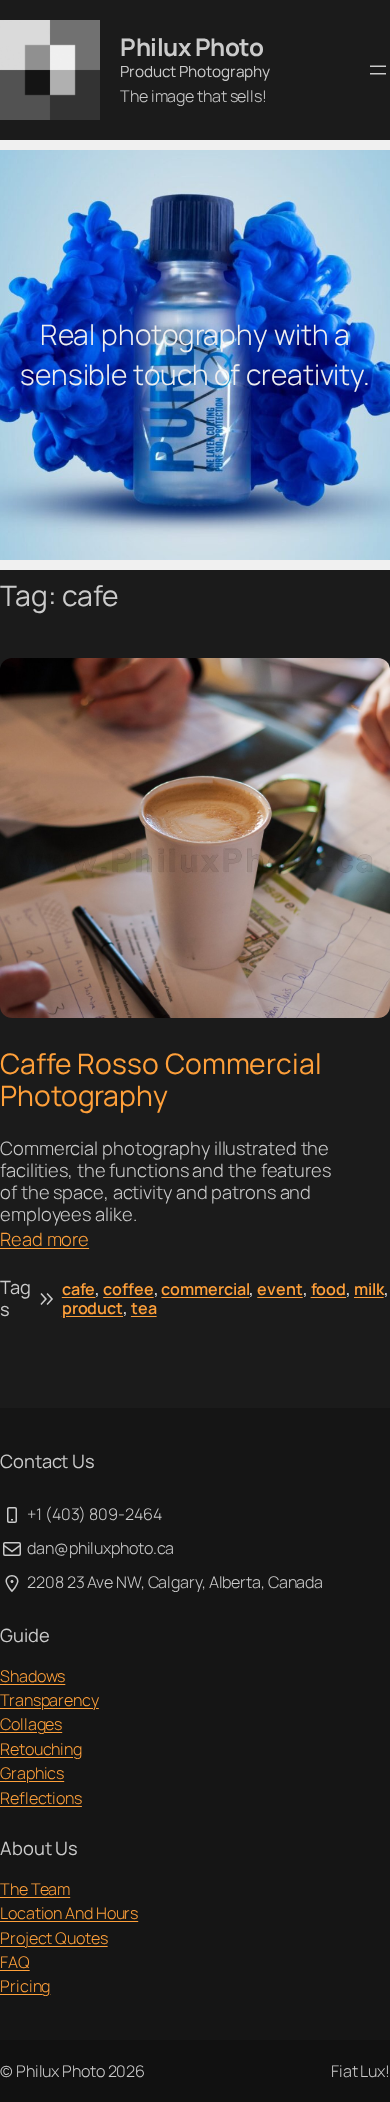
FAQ (15, 1962)
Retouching (41, 1749)
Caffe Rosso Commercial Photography (161, 1080)
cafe (79, 1289)
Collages (31, 1724)
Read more (44, 1240)
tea (144, 1308)
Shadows (32, 1676)
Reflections (41, 1798)
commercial (205, 1289)
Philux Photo (191, 46)
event (280, 1289)
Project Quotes (54, 1938)
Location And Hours (69, 1913)
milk (369, 1289)
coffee (128, 1289)
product (92, 1308)
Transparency (49, 1700)
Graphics (32, 1773)
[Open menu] (378, 70)
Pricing (25, 1986)
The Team (35, 1889)
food (329, 1289)
